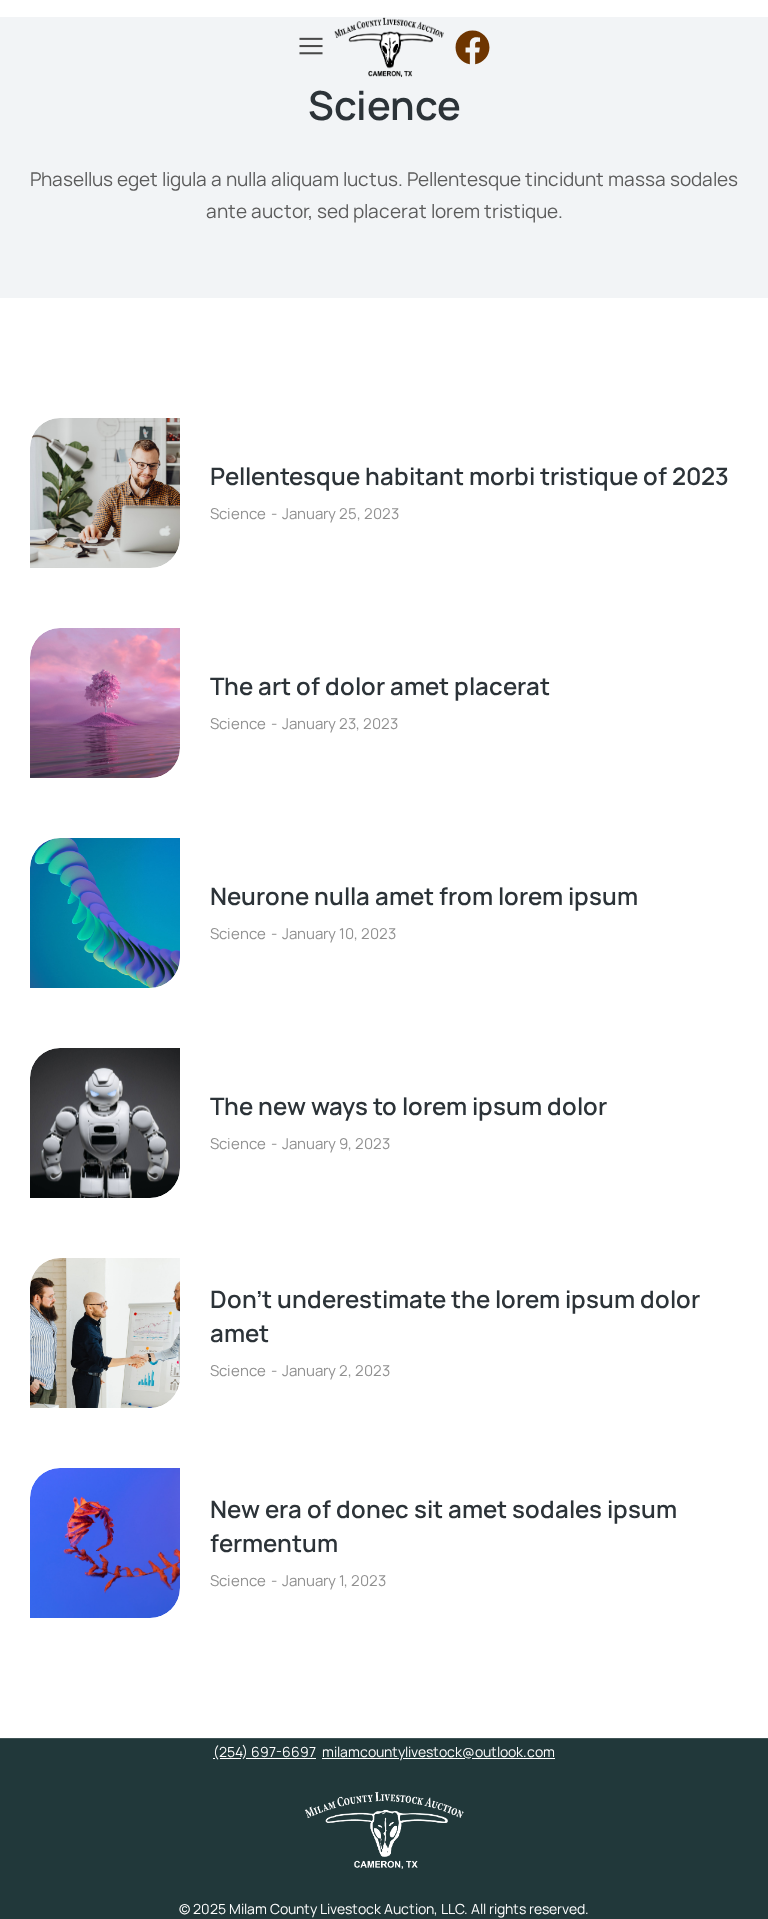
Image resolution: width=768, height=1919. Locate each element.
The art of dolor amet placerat (380, 685)
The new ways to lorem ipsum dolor (408, 1105)
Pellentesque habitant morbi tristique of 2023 (469, 475)
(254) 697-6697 (264, 1751)
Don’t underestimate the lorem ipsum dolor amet (455, 1315)
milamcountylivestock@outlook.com (438, 1751)
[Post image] (105, 493)
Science (238, 513)
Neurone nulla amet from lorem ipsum (424, 895)
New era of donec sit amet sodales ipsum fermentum (443, 1525)
